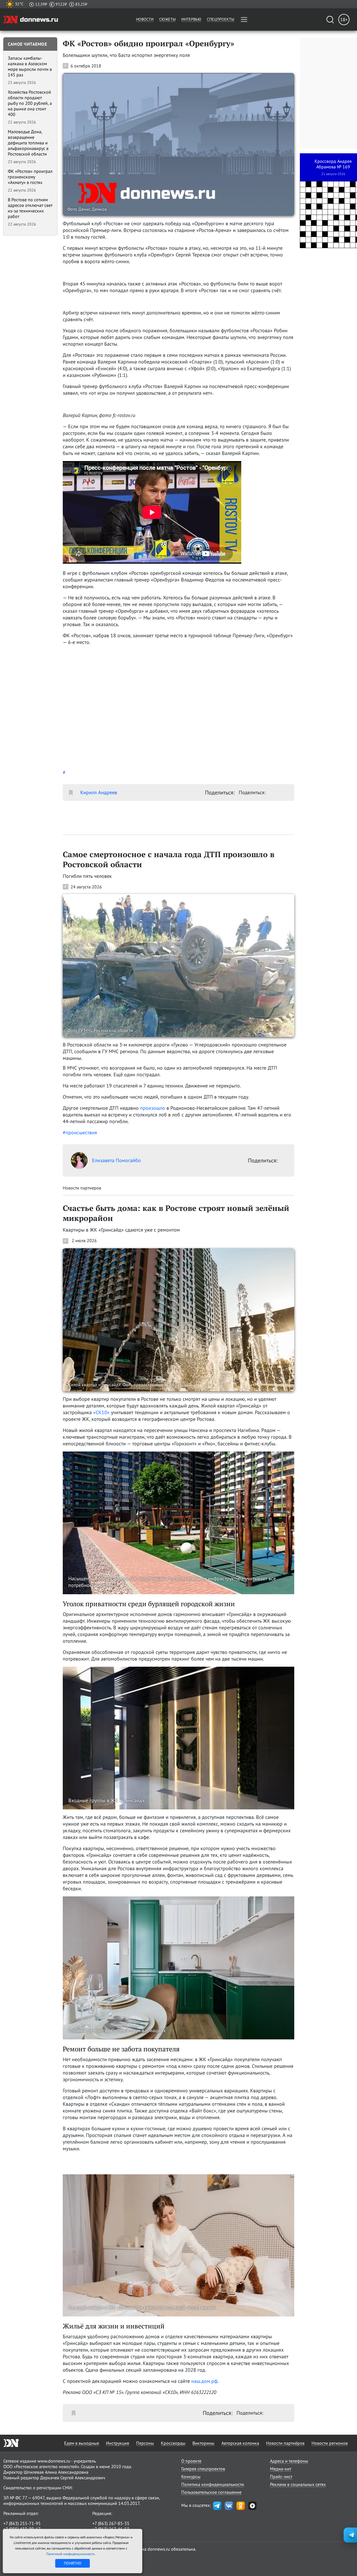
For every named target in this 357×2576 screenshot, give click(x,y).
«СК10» (101, 1412)
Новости (145, 19)
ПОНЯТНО (73, 2563)
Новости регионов (330, 2443)
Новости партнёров (285, 2443)
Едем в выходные (82, 2443)
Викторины (203, 2443)
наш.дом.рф (204, 2381)
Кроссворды (173, 2443)
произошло (153, 1108)
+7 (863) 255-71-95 (22, 2523)
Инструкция (118, 2443)
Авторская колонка (240, 2443)
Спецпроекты (221, 19)
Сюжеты (167, 19)
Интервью (191, 19)
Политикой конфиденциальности (71, 2554)
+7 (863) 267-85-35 (111, 2523)
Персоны (145, 2443)
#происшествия (80, 1132)
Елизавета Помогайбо (116, 1160)
